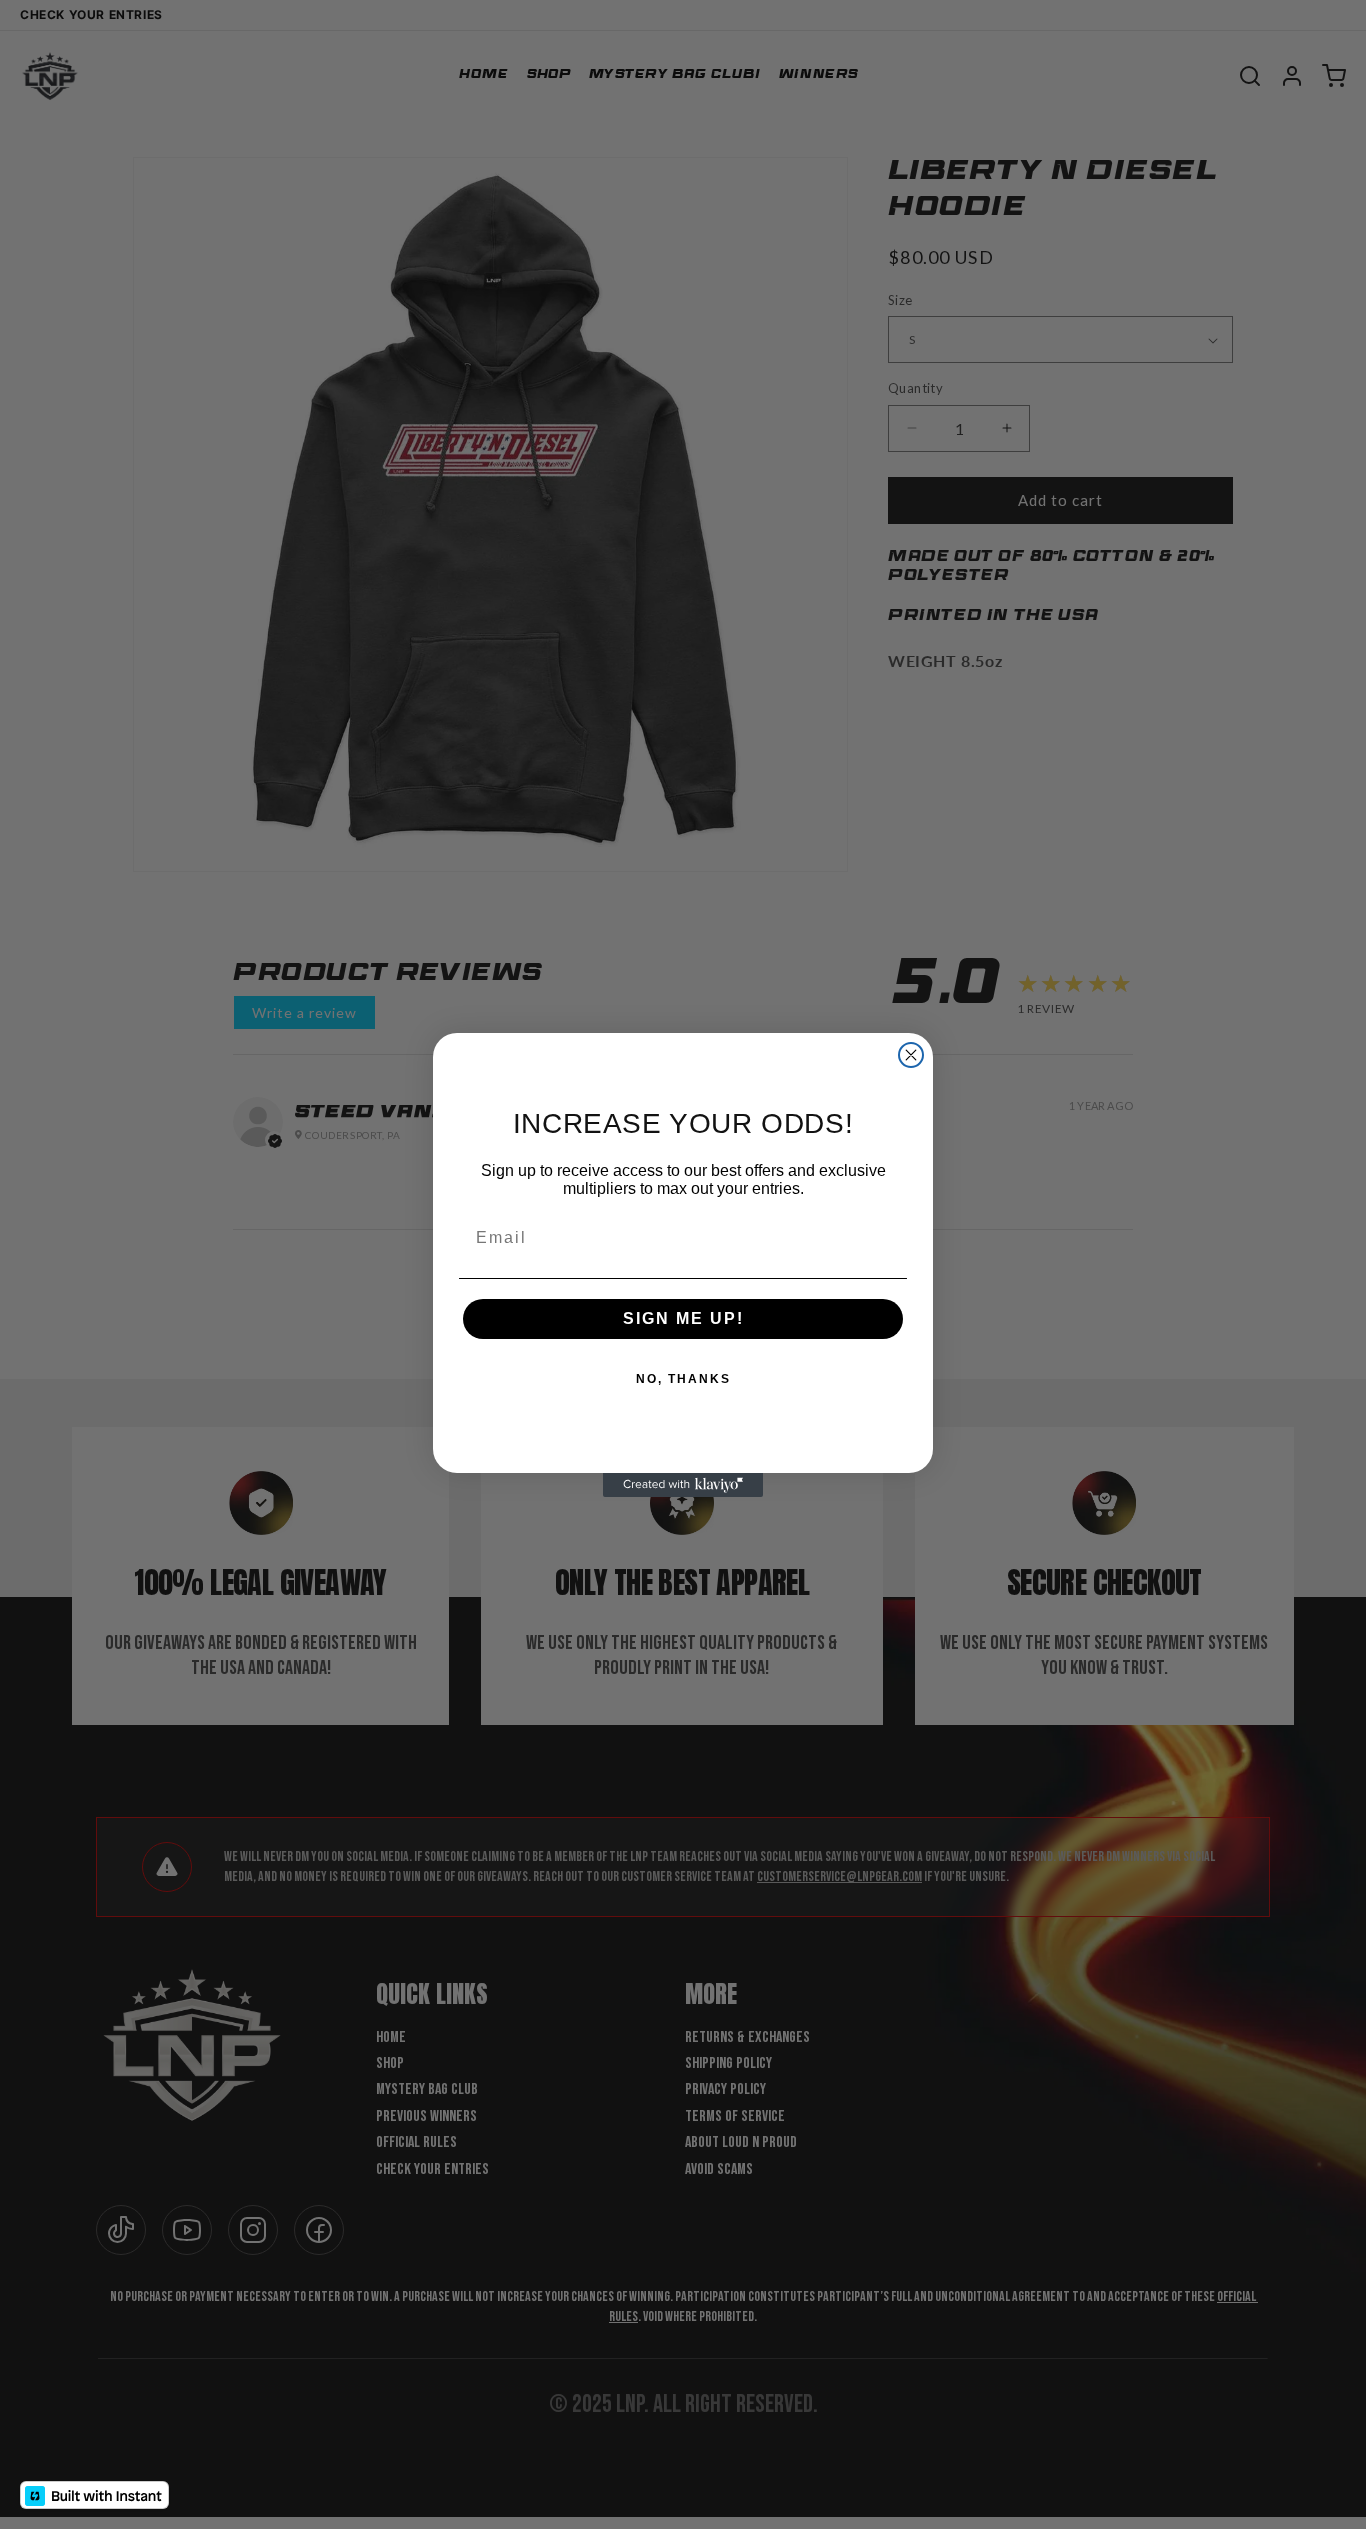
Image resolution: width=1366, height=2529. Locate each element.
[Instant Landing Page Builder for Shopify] (94, 2495)
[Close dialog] (911, 1055)
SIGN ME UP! (683, 1318)
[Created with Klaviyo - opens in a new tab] (683, 1485)
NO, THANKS (683, 1379)
